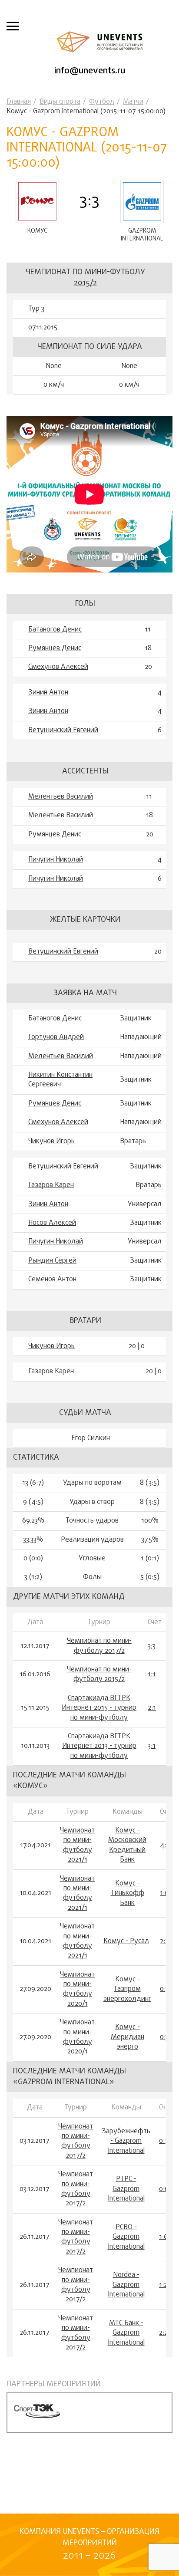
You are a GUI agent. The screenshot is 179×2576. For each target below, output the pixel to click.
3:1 (152, 1746)
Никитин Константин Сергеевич (60, 1080)
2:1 (152, 1708)
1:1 (152, 1675)
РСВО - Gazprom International (126, 2237)
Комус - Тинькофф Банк (128, 1893)
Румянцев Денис (55, 648)
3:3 (152, 1646)
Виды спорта (60, 102)
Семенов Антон (52, 1280)
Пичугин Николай (56, 860)
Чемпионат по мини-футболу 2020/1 (77, 1990)
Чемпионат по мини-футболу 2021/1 (77, 1846)
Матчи (133, 102)
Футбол (102, 102)
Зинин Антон (48, 693)
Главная (19, 102)
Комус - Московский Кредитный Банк (127, 1846)
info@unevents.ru (90, 71)
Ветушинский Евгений (63, 730)
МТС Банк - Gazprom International (126, 2333)
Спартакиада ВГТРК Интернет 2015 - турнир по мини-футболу (99, 1708)
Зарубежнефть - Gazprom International (126, 2141)
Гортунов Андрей (56, 1037)
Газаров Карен (51, 1185)
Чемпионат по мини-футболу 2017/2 (99, 1646)
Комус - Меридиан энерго (128, 2037)
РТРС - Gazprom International (126, 2189)
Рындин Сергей (52, 1261)
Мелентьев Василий (61, 797)
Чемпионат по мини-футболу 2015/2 (85, 278)
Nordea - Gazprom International (126, 2285)
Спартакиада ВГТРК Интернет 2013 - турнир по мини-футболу (99, 1746)
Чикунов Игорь (51, 1142)
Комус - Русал (126, 1941)
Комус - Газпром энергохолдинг (127, 1989)
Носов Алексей (52, 1223)
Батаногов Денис (55, 630)
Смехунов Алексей (58, 667)
